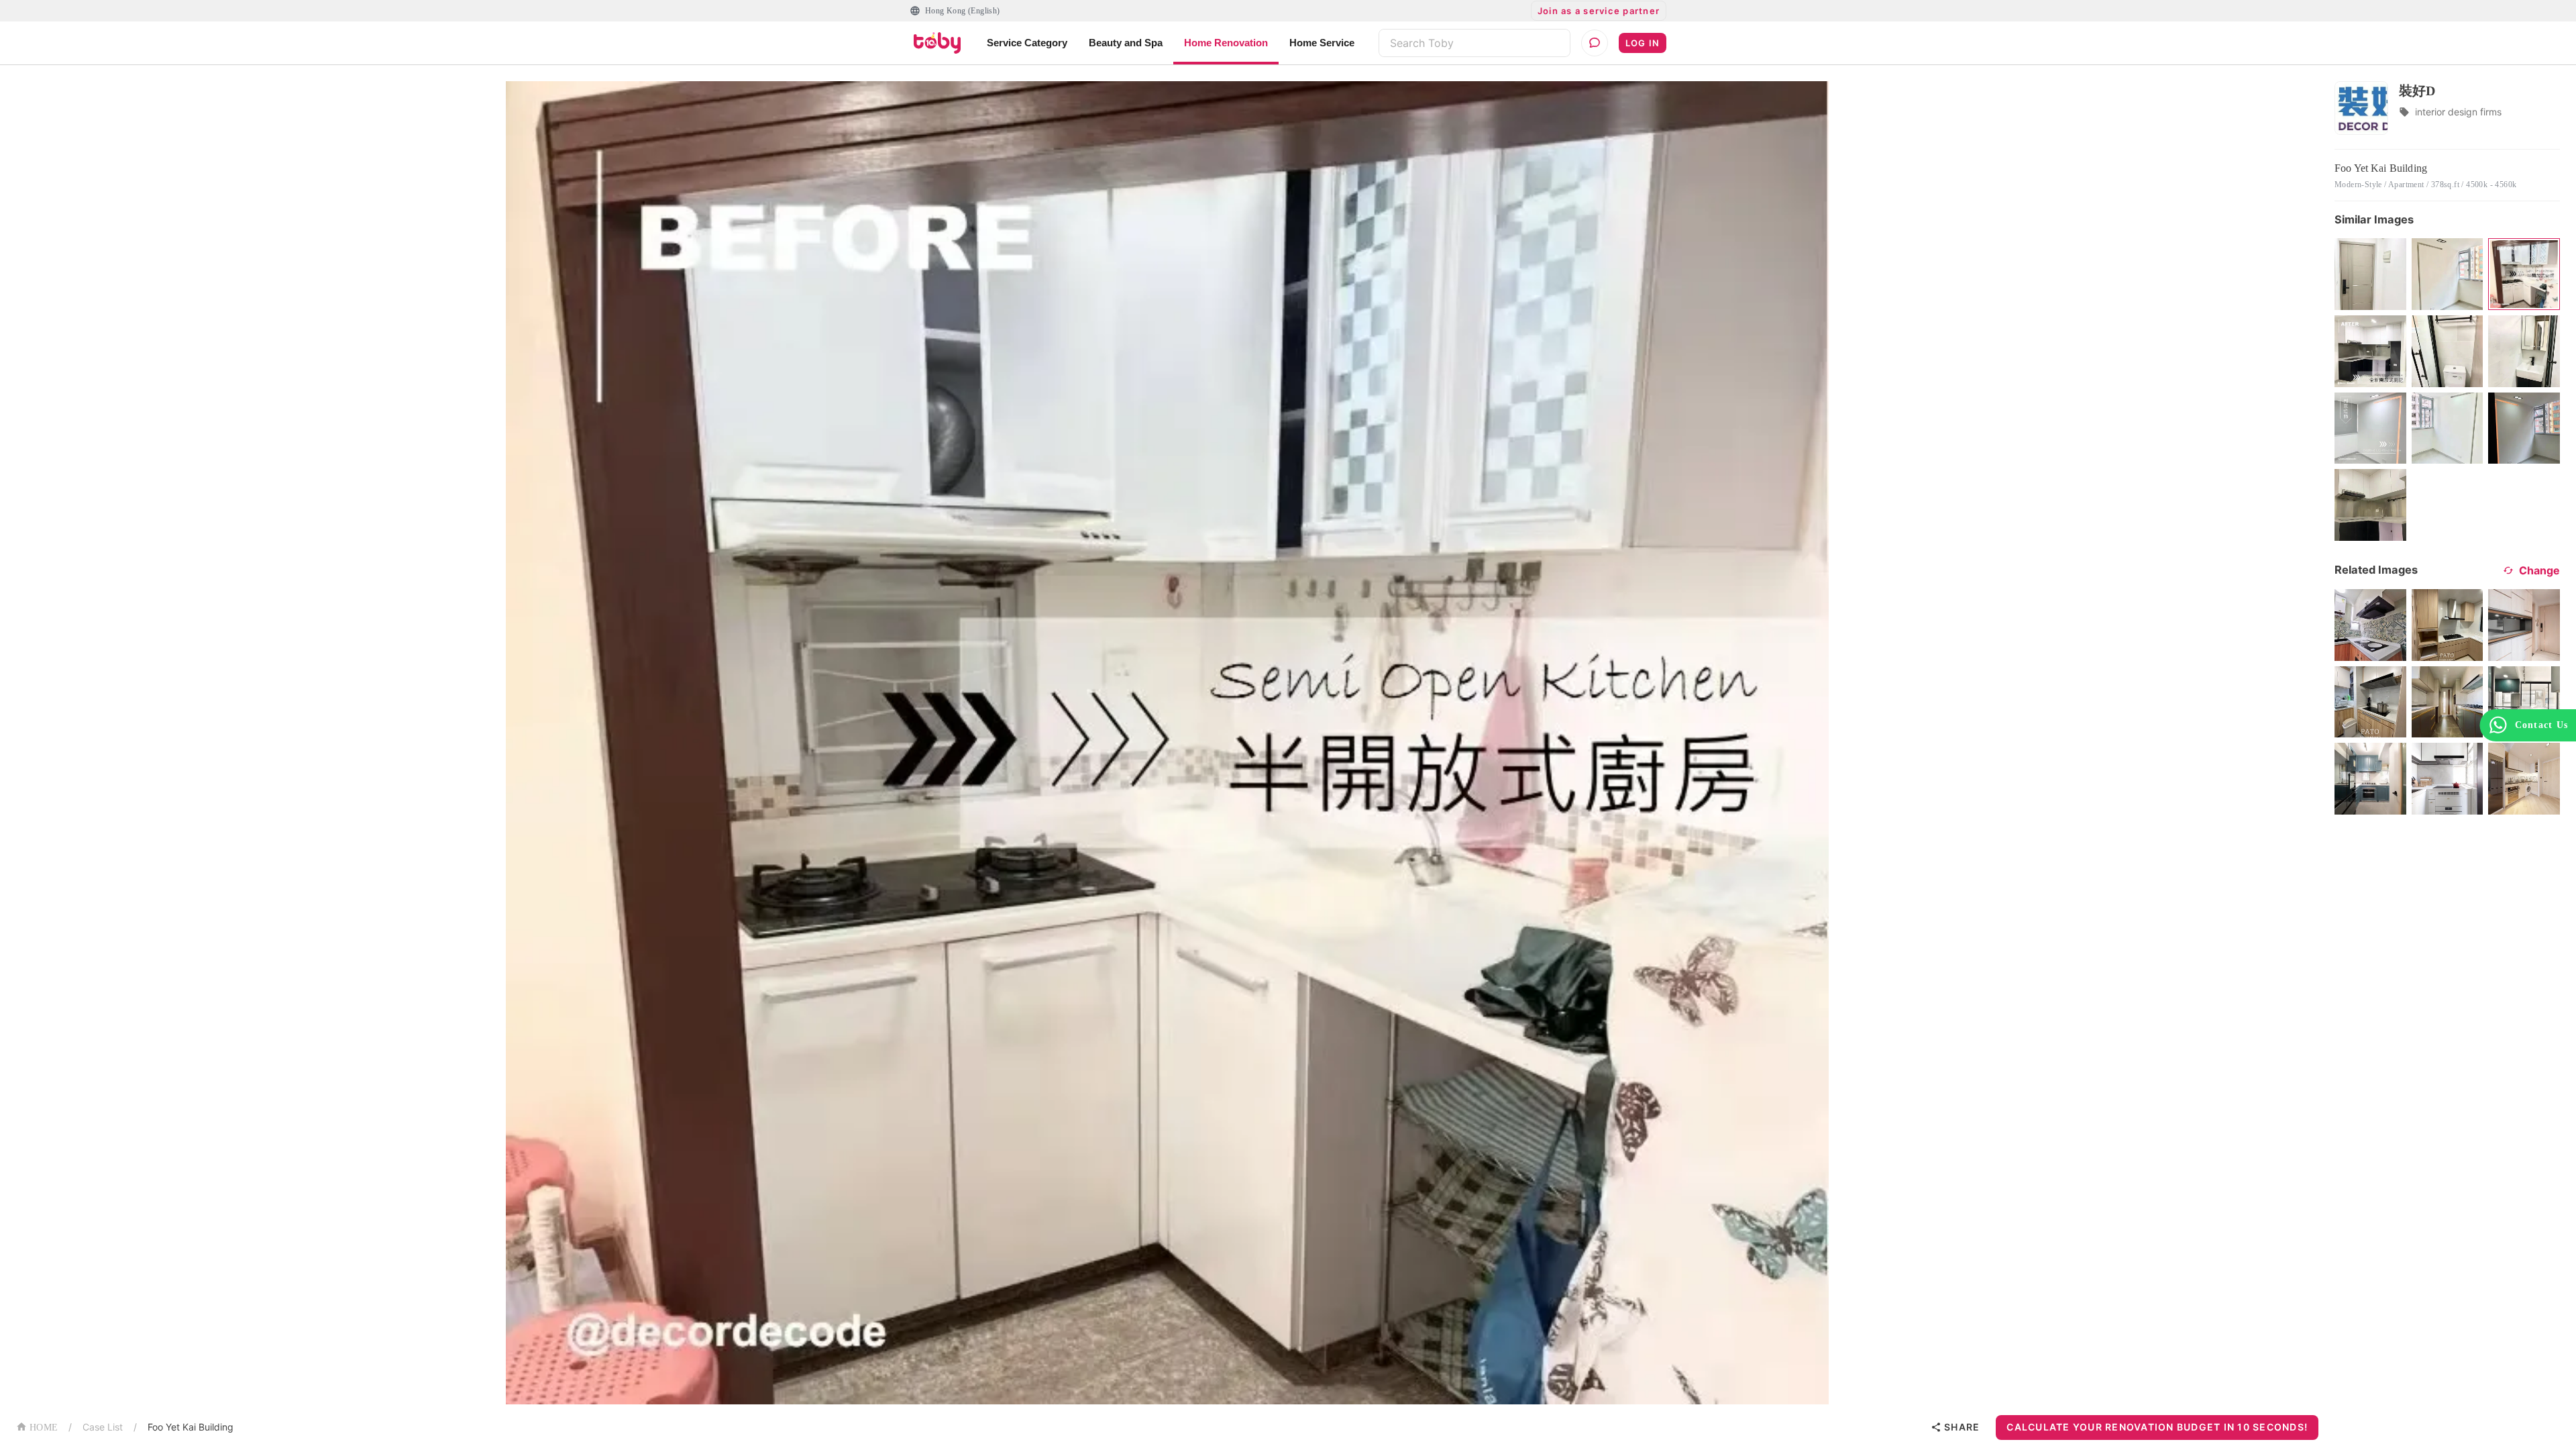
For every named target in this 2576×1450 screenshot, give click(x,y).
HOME (44, 1428)
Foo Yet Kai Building (191, 1427)
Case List (103, 1427)
